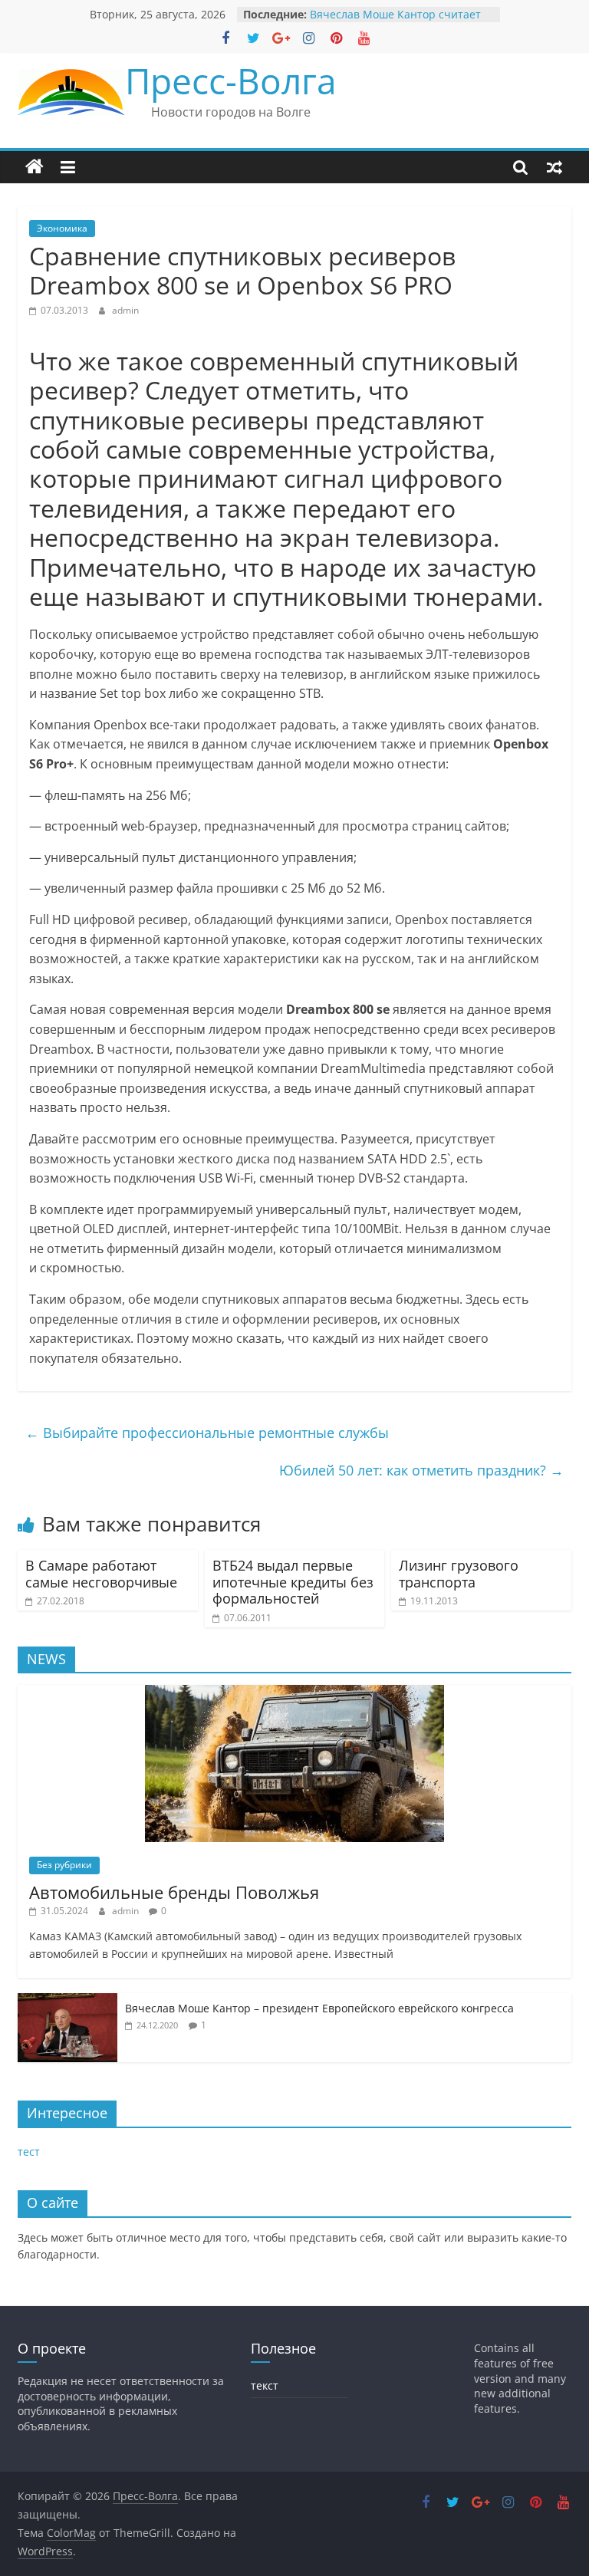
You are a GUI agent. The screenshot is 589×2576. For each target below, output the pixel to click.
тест (29, 2152)
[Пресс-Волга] (35, 167)
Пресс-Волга (231, 81)
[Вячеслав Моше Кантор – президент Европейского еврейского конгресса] (67, 2001)
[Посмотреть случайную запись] (554, 167)
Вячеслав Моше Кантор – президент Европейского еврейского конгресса (319, 2008)
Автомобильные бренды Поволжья (174, 1892)
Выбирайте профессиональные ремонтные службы (207, 1433)
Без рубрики (64, 1865)
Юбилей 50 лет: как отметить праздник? (421, 1470)
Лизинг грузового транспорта (459, 1574)
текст (265, 2385)
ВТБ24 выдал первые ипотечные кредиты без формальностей (293, 1582)
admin (125, 310)
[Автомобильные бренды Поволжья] (294, 1693)
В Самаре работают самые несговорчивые (101, 1574)
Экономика (62, 228)
